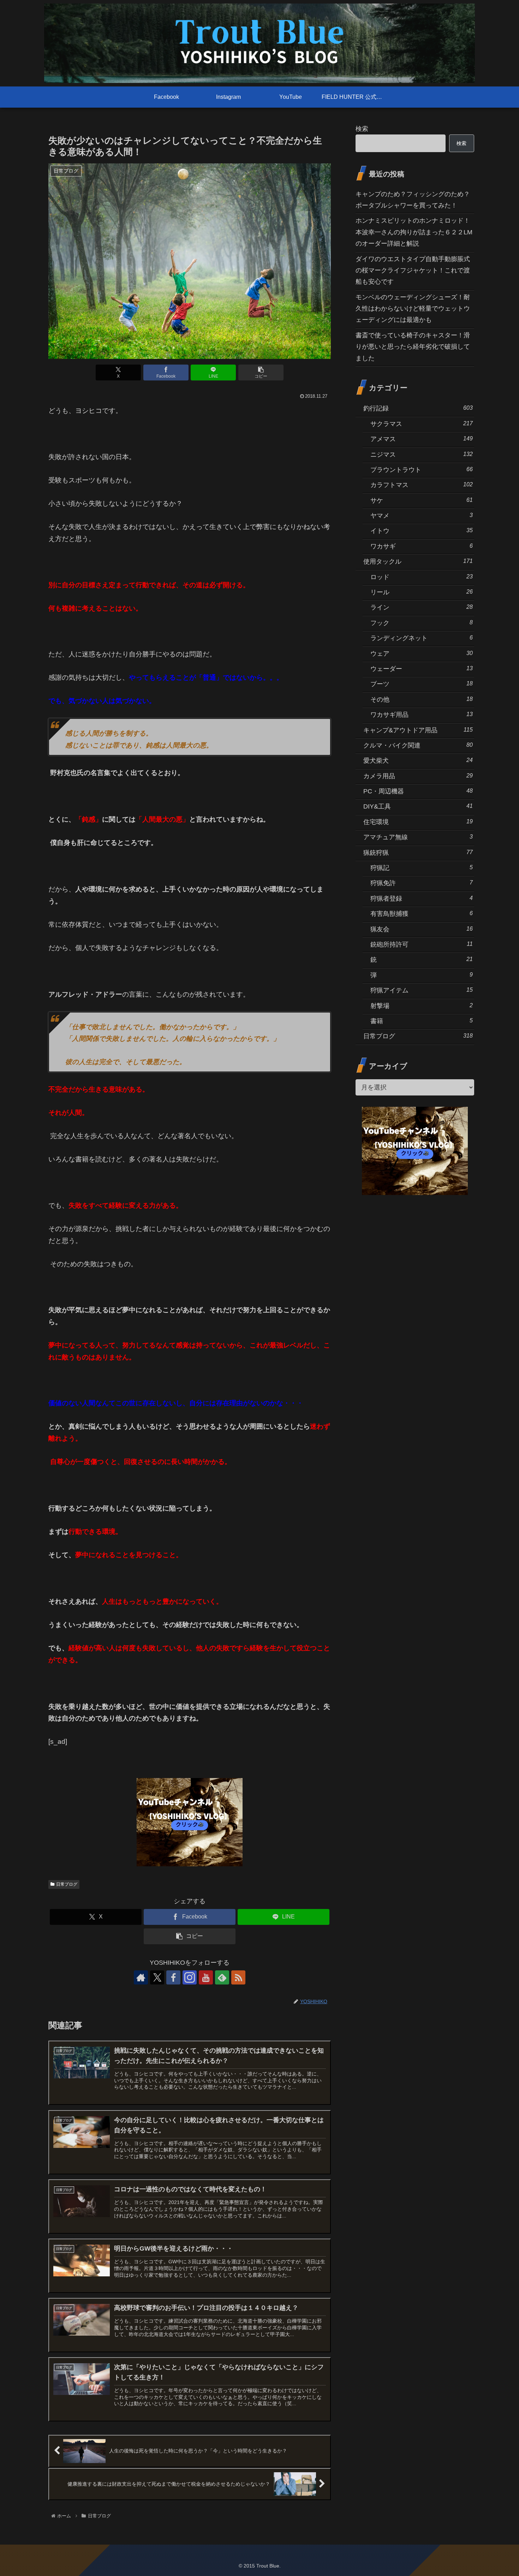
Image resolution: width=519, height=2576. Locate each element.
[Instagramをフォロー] (190, 1977)
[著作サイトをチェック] (141, 1977)
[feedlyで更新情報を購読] (222, 1977)
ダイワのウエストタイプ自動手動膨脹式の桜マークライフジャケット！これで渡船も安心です (413, 271)
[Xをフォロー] (157, 1977)
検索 (362, 129)
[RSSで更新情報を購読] (238, 1977)
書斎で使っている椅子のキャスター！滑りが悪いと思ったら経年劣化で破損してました (413, 347)
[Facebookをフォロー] (173, 1977)
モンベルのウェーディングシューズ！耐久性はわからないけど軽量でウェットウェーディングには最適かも (413, 309)
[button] (261, 373)
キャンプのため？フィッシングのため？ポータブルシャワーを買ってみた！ (413, 200)
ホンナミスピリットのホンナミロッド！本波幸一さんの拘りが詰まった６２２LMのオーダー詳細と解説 (414, 232)
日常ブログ (67, 1884)
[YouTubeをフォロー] (206, 1977)
